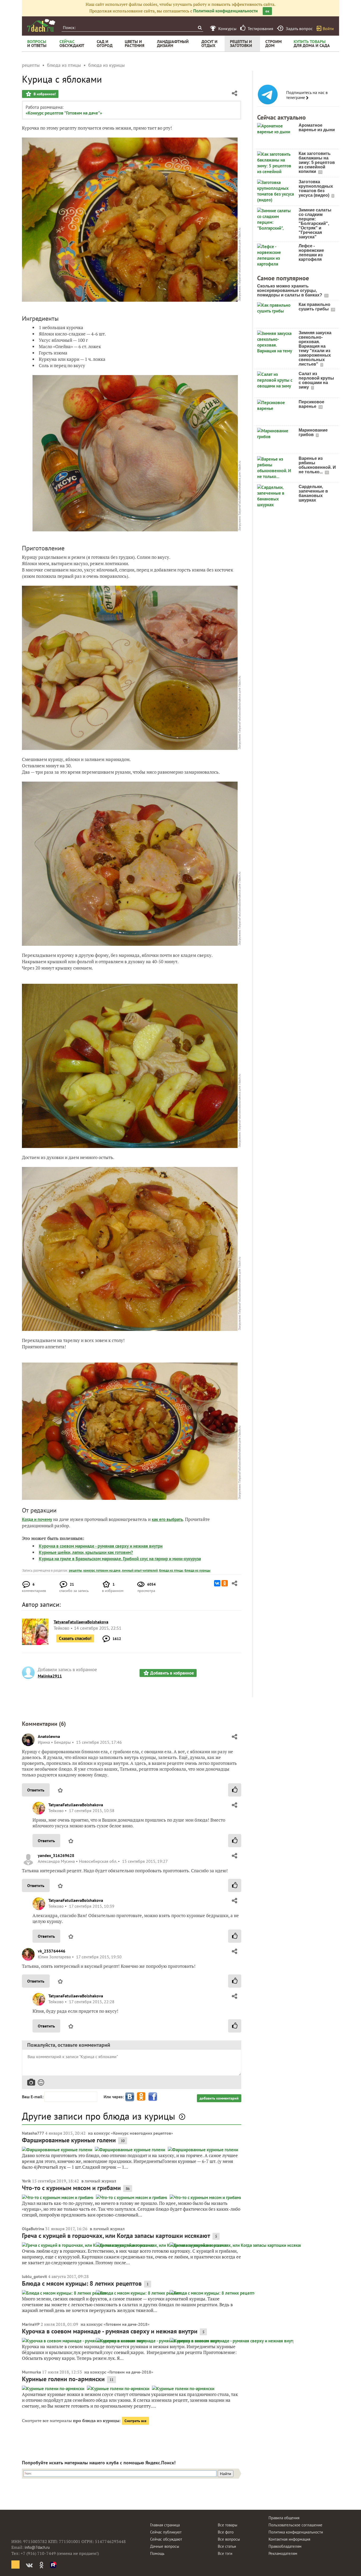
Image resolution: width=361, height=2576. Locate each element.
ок (267, 11)
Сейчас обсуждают (166, 2539)
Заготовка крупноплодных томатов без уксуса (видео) (316, 188)
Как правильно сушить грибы (314, 307)
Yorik (26, 2181)
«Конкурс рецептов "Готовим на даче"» (64, 113)
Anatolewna (49, 1736)
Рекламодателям (283, 2553)
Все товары (228, 2525)
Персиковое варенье (311, 404)
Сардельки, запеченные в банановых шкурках (313, 493)
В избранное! (44, 94)
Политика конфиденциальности (296, 2532)
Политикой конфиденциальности (225, 11)
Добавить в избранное (172, 1673)
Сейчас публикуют (166, 2532)
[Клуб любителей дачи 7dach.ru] (41, 25)
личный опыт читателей (140, 1570)
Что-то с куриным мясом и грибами (71, 2188)
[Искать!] (200, 28)
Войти (328, 29)
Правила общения (284, 2518)
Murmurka (31, 2372)
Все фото (226, 2532)
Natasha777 (33, 2133)
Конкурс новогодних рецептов (142, 2133)
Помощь (157, 2553)
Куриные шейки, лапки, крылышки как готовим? (86, 1552)
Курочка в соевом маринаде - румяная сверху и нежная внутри (101, 1546)
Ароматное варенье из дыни (317, 127)
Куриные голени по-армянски (63, 2379)
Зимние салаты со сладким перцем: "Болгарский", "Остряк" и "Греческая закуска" (315, 223)
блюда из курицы (197, 1570)
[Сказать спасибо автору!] (235, 1790)
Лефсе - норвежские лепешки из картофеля (311, 253)
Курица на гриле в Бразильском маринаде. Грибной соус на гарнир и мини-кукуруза (120, 1559)
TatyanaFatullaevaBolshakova (76, 1805)
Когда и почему (37, 1519)
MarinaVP (31, 2324)
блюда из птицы (171, 1570)
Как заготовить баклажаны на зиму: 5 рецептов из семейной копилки (317, 162)
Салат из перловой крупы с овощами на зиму (316, 380)
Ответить (36, 1790)
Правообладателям (285, 2546)
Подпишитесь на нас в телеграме (307, 95)
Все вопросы (229, 2539)
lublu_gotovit (34, 2276)
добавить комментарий (219, 2098)
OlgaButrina (33, 2229)
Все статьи (227, 2546)
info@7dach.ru (37, 2547)
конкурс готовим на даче (102, 1570)
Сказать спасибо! (75, 1638)
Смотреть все (135, 2421)
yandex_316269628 (56, 1855)
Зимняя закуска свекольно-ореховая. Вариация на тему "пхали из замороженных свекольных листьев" (315, 348)
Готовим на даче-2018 (127, 2324)
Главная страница (165, 2525)
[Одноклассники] (225, 1583)
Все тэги (225, 2553)
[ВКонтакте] (217, 1583)
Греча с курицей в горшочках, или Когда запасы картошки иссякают (116, 2236)
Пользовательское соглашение (295, 2525)
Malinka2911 (50, 1676)
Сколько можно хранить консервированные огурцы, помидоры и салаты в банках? (290, 290)
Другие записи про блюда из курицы (99, 2116)
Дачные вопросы (165, 2546)
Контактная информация (289, 2539)
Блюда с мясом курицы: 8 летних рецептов (82, 2283)
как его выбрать (167, 1519)
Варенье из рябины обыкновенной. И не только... (317, 465)
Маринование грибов (313, 432)
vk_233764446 (52, 1951)
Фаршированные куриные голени (69, 2140)
